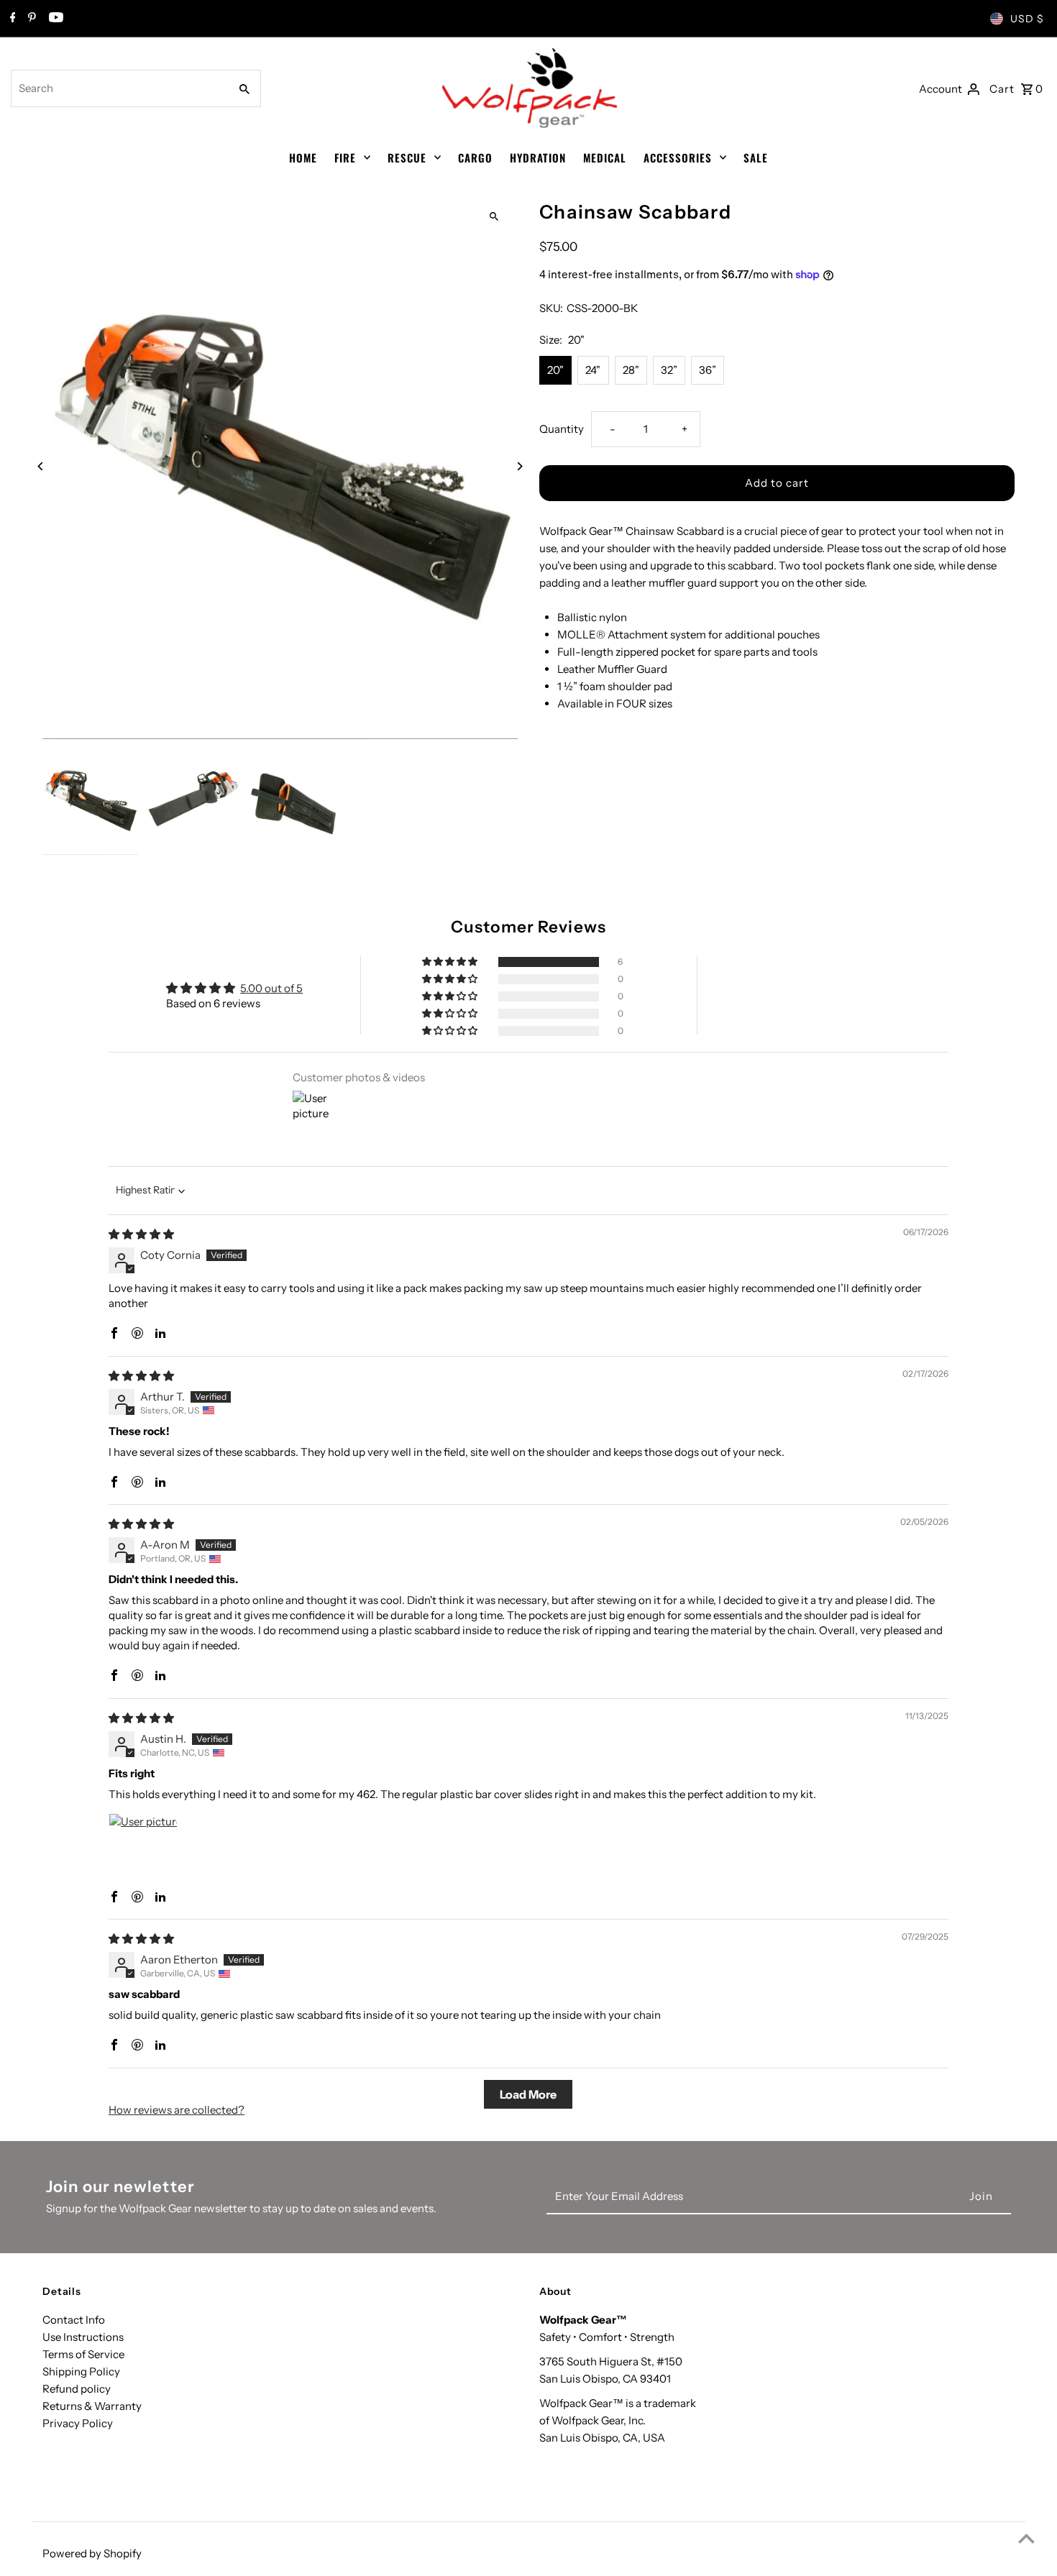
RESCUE (407, 157)
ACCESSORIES (678, 157)
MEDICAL (605, 157)
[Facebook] (11, 19)
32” (669, 370)
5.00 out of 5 (271, 988)
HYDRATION (538, 157)
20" (555, 370)
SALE (756, 157)
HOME (303, 157)
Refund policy (77, 2389)
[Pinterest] (30, 19)
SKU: (551, 308)
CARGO (475, 157)
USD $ (1027, 19)
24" (593, 370)
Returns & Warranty (92, 2406)
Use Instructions (83, 2337)
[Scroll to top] (1026, 2538)
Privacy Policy (78, 2423)
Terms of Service (83, 2354)
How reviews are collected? (177, 2110)
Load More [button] (528, 2094)
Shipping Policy (81, 2371)
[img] (141, 1234)
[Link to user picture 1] (143, 1848)
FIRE (345, 157)
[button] (451, 962)
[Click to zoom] (494, 217)
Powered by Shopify (92, 2553)
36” (708, 370)
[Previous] (41, 466)
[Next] (520, 466)
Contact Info (74, 2320)
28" (631, 370)
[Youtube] (54, 19)
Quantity (562, 429)
